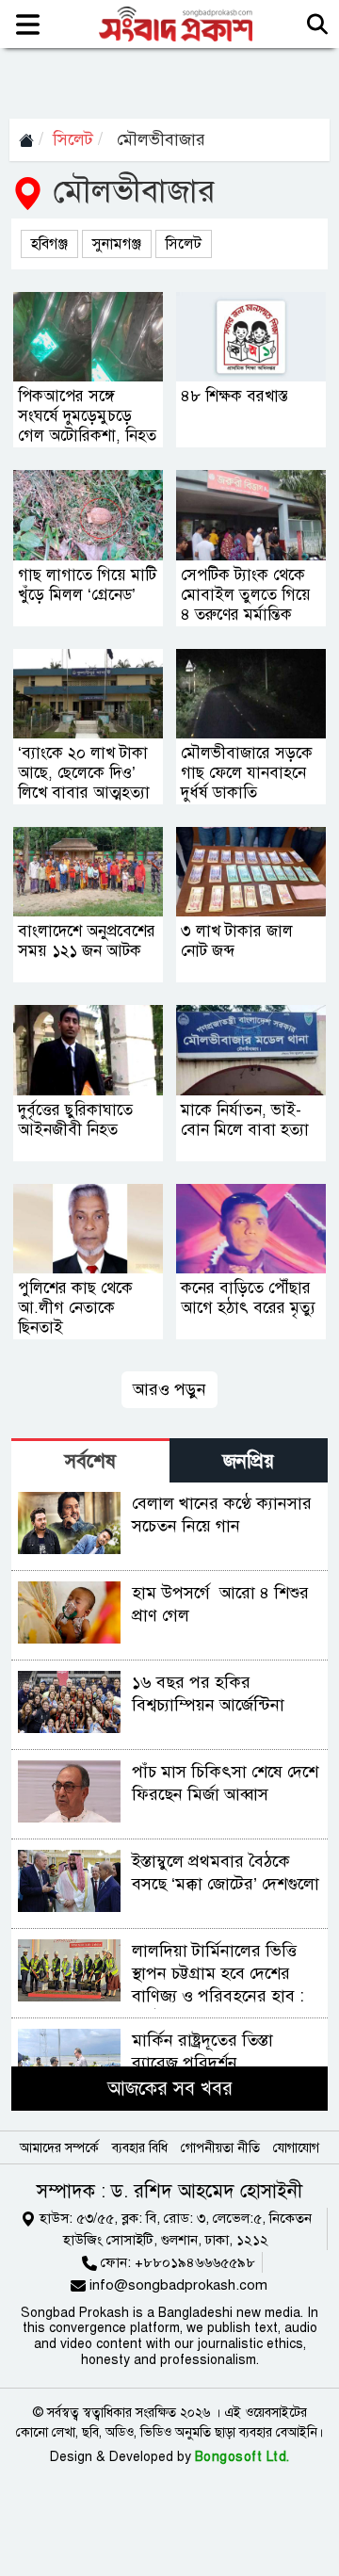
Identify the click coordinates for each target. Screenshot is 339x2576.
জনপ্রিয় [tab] (249, 1461)
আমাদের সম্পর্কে (59, 2148)
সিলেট (73, 139)
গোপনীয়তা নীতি (220, 2148)
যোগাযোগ (296, 2148)
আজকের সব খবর (170, 2089)
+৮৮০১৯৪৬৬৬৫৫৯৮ (195, 2262)
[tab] (90, 1460)
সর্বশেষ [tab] (90, 1461)
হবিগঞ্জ (49, 244)
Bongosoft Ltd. (242, 2457)
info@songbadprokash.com (178, 2285)
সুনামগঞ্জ (117, 244)
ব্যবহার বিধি (140, 2148)
